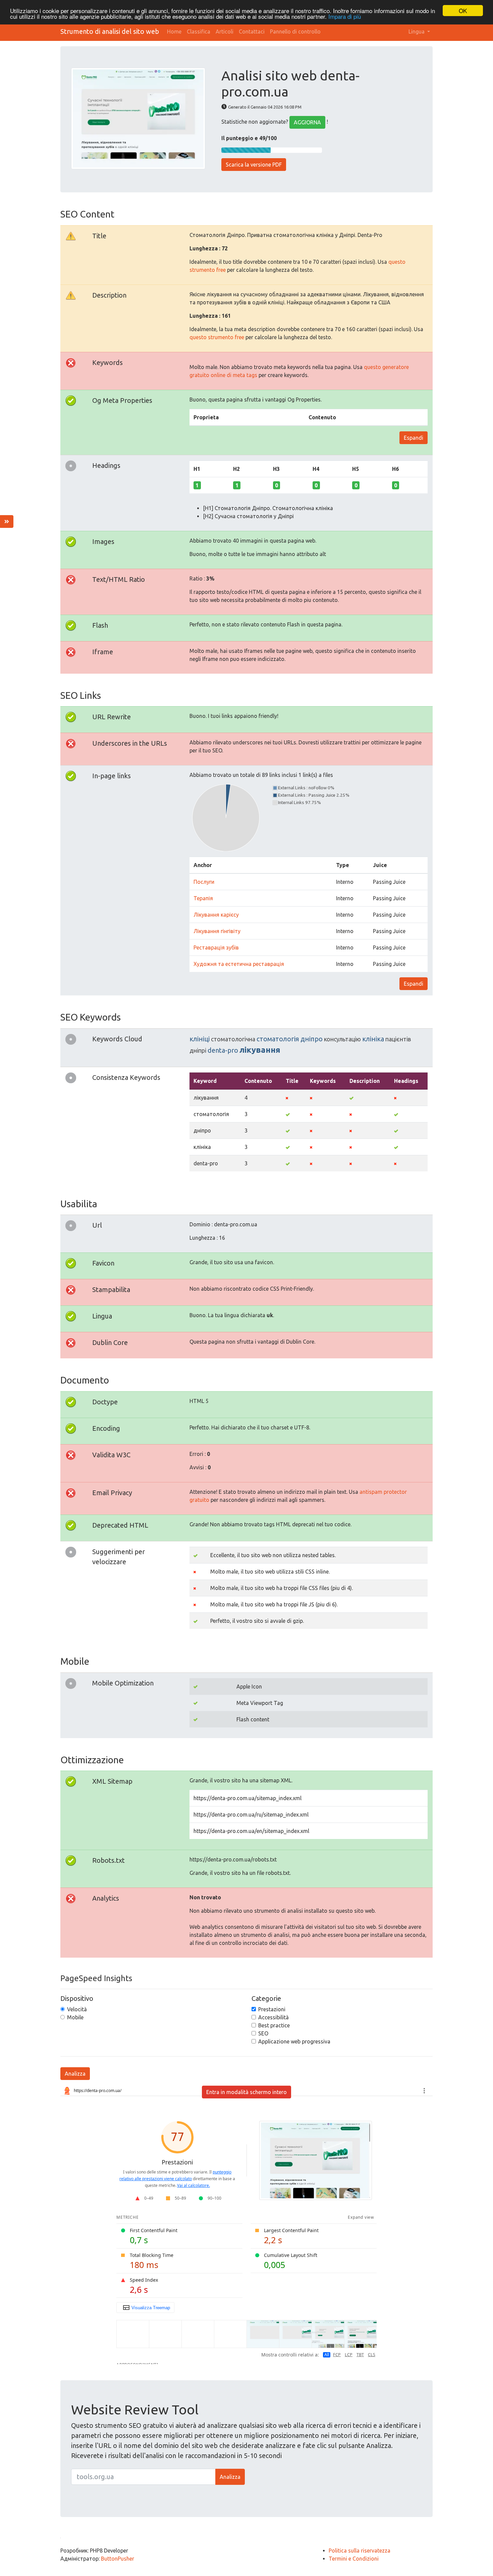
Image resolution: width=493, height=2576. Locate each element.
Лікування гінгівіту (217, 931)
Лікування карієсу (216, 915)
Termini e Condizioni (354, 2559)
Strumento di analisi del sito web (110, 31)
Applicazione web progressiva (294, 2041)
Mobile (75, 2017)
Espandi (414, 438)
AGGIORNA (307, 122)
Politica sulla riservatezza (360, 2551)
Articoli (225, 32)
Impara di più (345, 17)
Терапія (203, 898)
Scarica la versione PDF (254, 165)
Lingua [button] (417, 32)
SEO (263, 2033)
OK (463, 11)
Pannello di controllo (295, 32)
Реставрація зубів (216, 947)
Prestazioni (272, 2009)
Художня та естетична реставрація (239, 964)
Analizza (75, 2074)
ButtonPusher (118, 2559)
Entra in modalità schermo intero (246, 2092)
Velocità (77, 2009)
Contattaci (252, 32)
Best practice (274, 2025)
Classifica (199, 32)
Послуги (204, 882)
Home (174, 32)
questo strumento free (217, 337)
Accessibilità (273, 2017)
